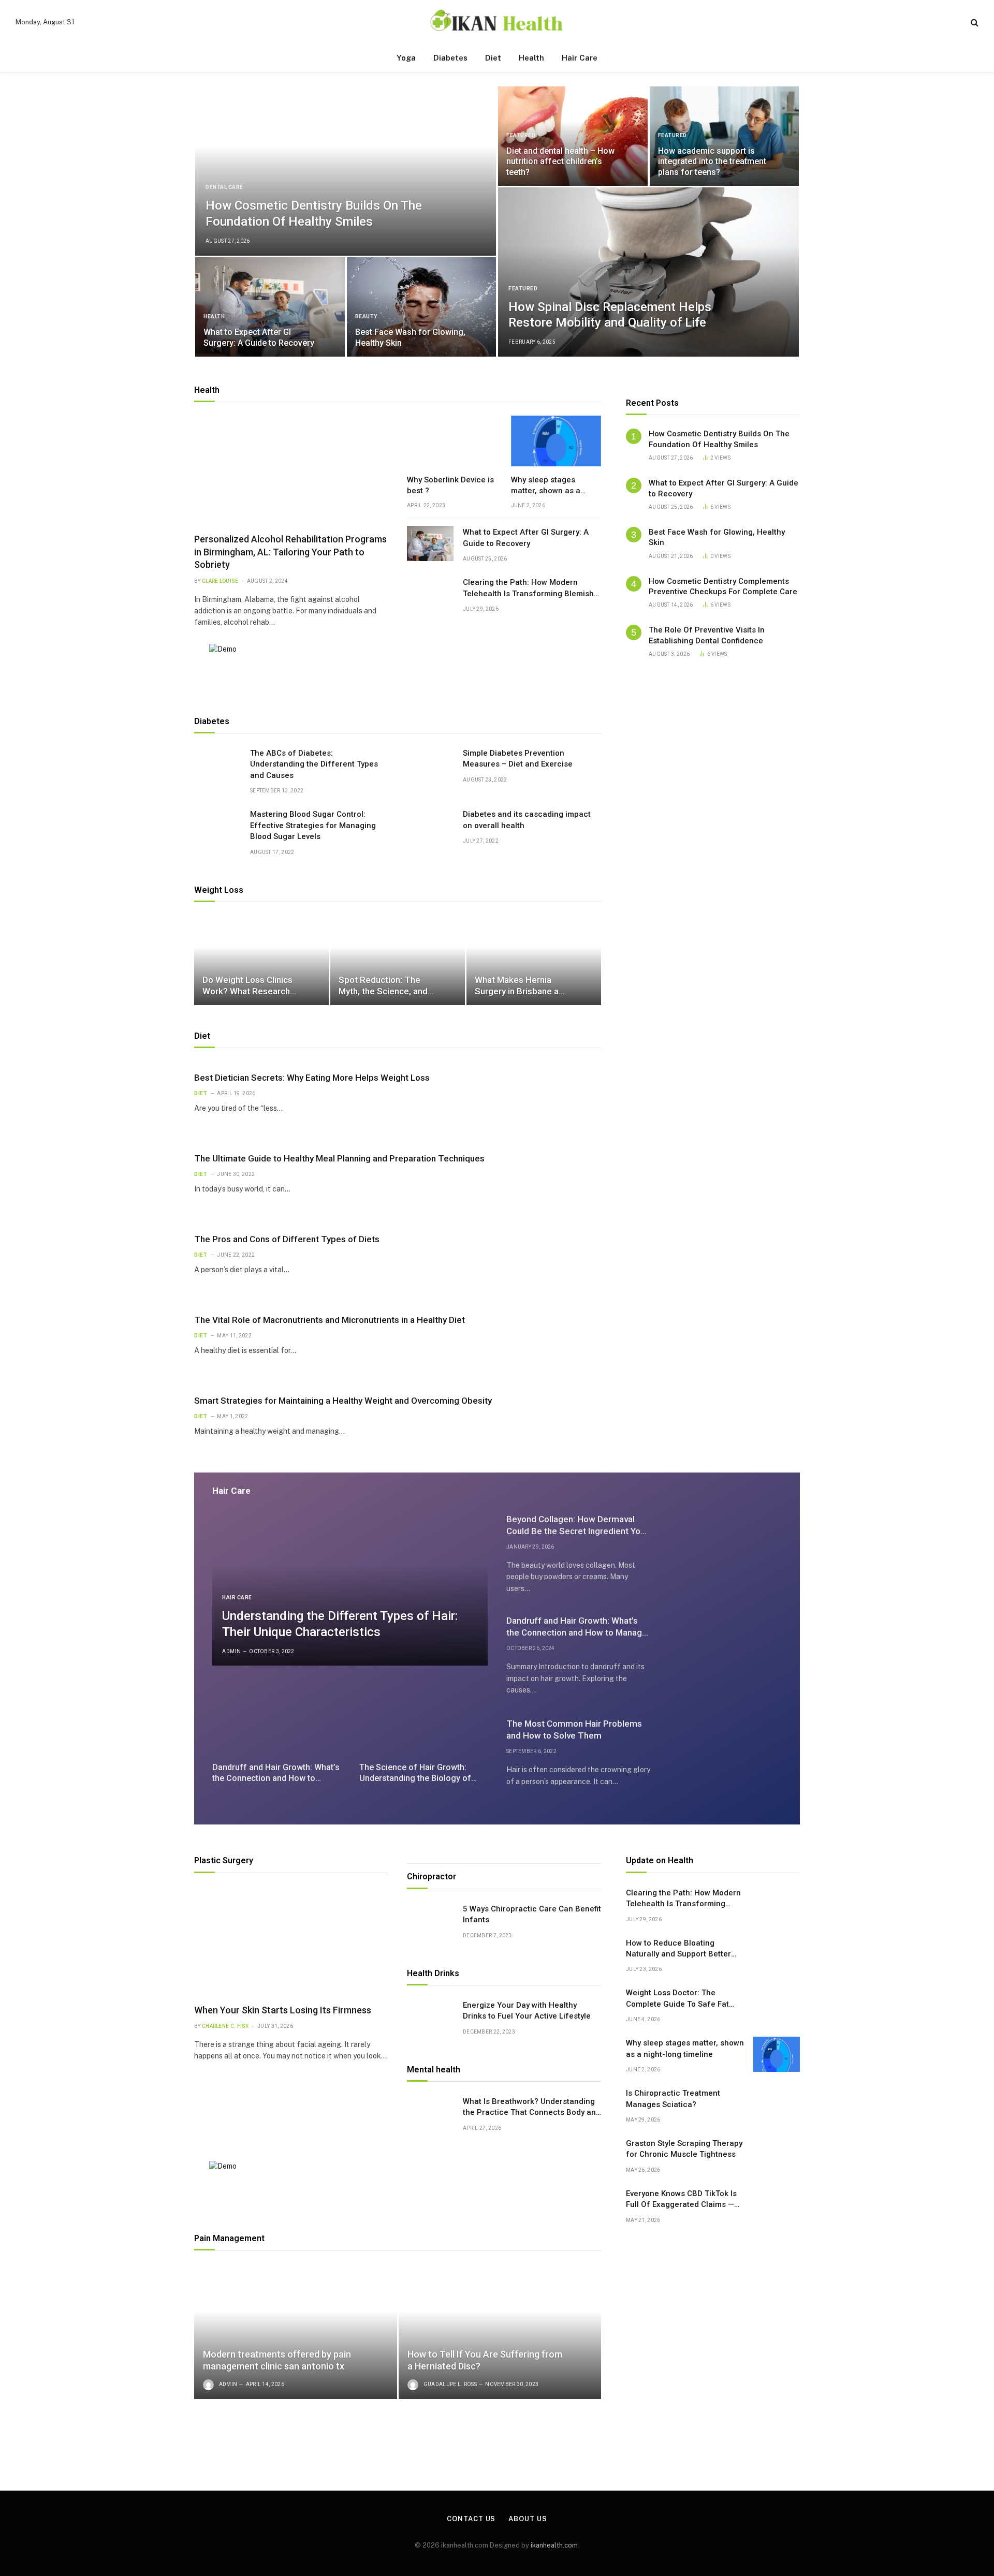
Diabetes (450, 58)
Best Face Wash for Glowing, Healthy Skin (410, 337)
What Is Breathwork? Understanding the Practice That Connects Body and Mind (532, 2108)
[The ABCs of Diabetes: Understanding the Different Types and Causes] (217, 764)
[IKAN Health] (497, 22)
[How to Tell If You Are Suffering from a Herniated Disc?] (500, 2331)
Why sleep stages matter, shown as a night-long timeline (546, 485)
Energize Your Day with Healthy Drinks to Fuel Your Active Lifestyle (527, 2011)
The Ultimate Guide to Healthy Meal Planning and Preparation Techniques (339, 1158)
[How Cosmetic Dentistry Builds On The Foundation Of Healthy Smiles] (346, 171)
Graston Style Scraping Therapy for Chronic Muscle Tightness (684, 2149)
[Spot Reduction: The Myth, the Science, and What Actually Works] (398, 960)
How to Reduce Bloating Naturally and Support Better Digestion (678, 1949)
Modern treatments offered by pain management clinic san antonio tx (277, 2360)
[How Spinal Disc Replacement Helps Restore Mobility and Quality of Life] (648, 272)
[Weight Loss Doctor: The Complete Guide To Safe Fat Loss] (777, 2004)
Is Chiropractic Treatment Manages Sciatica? (673, 2099)
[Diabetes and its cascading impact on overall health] (430, 826)
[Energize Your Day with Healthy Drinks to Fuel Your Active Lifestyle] (430, 2016)
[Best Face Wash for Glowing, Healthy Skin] (422, 307)
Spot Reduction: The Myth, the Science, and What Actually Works (383, 986)
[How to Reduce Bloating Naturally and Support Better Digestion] (777, 1954)
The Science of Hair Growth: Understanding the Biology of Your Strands (415, 1773)
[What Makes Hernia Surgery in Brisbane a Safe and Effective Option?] (534, 960)
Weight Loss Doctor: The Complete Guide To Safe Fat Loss (677, 1999)
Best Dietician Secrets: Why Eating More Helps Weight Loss (312, 1078)
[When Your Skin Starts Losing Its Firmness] (291, 1941)
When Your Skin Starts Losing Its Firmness (283, 2010)
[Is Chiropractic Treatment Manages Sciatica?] (777, 2104)
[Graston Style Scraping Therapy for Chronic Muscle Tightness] (777, 2155)
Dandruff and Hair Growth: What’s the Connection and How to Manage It (276, 1773)
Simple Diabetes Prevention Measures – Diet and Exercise (518, 759)
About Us (528, 2519)
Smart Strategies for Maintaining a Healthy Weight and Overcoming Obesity (343, 1401)
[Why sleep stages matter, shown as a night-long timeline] (556, 441)
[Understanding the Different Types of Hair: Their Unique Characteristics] (350, 1588)
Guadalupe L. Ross (450, 2384)
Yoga (406, 58)
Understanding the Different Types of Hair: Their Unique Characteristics (340, 1624)
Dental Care (224, 187)
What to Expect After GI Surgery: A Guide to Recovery (259, 337)
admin (231, 1651)
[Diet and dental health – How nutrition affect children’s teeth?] (573, 136)
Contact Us (471, 2519)
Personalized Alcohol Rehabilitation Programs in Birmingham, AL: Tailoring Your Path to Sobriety (290, 552)
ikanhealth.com (554, 2545)
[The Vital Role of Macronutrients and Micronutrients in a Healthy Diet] (560, 1335)
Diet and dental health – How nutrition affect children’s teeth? (560, 161)
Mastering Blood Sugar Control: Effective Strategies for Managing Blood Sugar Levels (313, 825)
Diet (493, 58)
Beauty (366, 317)
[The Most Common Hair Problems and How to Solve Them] (724, 1753)
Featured (521, 135)
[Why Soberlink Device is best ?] (452, 441)
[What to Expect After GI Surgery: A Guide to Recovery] (270, 307)
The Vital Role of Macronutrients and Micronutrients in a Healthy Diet (330, 1320)
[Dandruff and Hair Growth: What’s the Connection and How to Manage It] (276, 1717)
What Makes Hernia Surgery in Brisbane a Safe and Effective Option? (517, 986)
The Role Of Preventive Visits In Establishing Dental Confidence (707, 635)
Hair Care (580, 58)
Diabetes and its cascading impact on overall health (527, 820)
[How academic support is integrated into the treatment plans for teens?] (725, 136)
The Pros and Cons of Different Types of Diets (287, 1239)
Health (531, 58)
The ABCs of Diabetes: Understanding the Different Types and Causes (314, 764)
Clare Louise (220, 581)
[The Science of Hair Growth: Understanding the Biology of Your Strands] (423, 1717)
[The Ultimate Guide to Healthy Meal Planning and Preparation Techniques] (560, 1173)
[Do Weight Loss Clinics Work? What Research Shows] (261, 960)
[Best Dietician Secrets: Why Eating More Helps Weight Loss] (560, 1093)
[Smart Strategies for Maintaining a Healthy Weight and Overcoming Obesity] (560, 1416)
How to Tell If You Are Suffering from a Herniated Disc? (485, 2360)
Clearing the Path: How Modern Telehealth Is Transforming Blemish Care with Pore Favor (528, 588)
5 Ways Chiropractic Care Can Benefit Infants (532, 1914)
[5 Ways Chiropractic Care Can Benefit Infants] (430, 1920)
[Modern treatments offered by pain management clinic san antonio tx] (296, 2331)
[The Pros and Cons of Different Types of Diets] (560, 1254)
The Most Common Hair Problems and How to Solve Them (574, 1729)
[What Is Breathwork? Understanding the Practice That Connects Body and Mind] (430, 2113)
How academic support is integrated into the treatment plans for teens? (712, 161)
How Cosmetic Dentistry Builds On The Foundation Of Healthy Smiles (314, 214)
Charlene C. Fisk (225, 2026)
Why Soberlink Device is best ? (450, 485)
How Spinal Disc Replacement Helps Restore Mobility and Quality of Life (610, 315)
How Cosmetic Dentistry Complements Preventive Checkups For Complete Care (723, 586)
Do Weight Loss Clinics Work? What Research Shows (247, 986)
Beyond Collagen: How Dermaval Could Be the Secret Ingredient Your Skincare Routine (577, 1526)
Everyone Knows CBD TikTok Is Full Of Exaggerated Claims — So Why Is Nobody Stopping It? (681, 2200)
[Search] (974, 22)
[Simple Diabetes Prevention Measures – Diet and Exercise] (430, 764)
